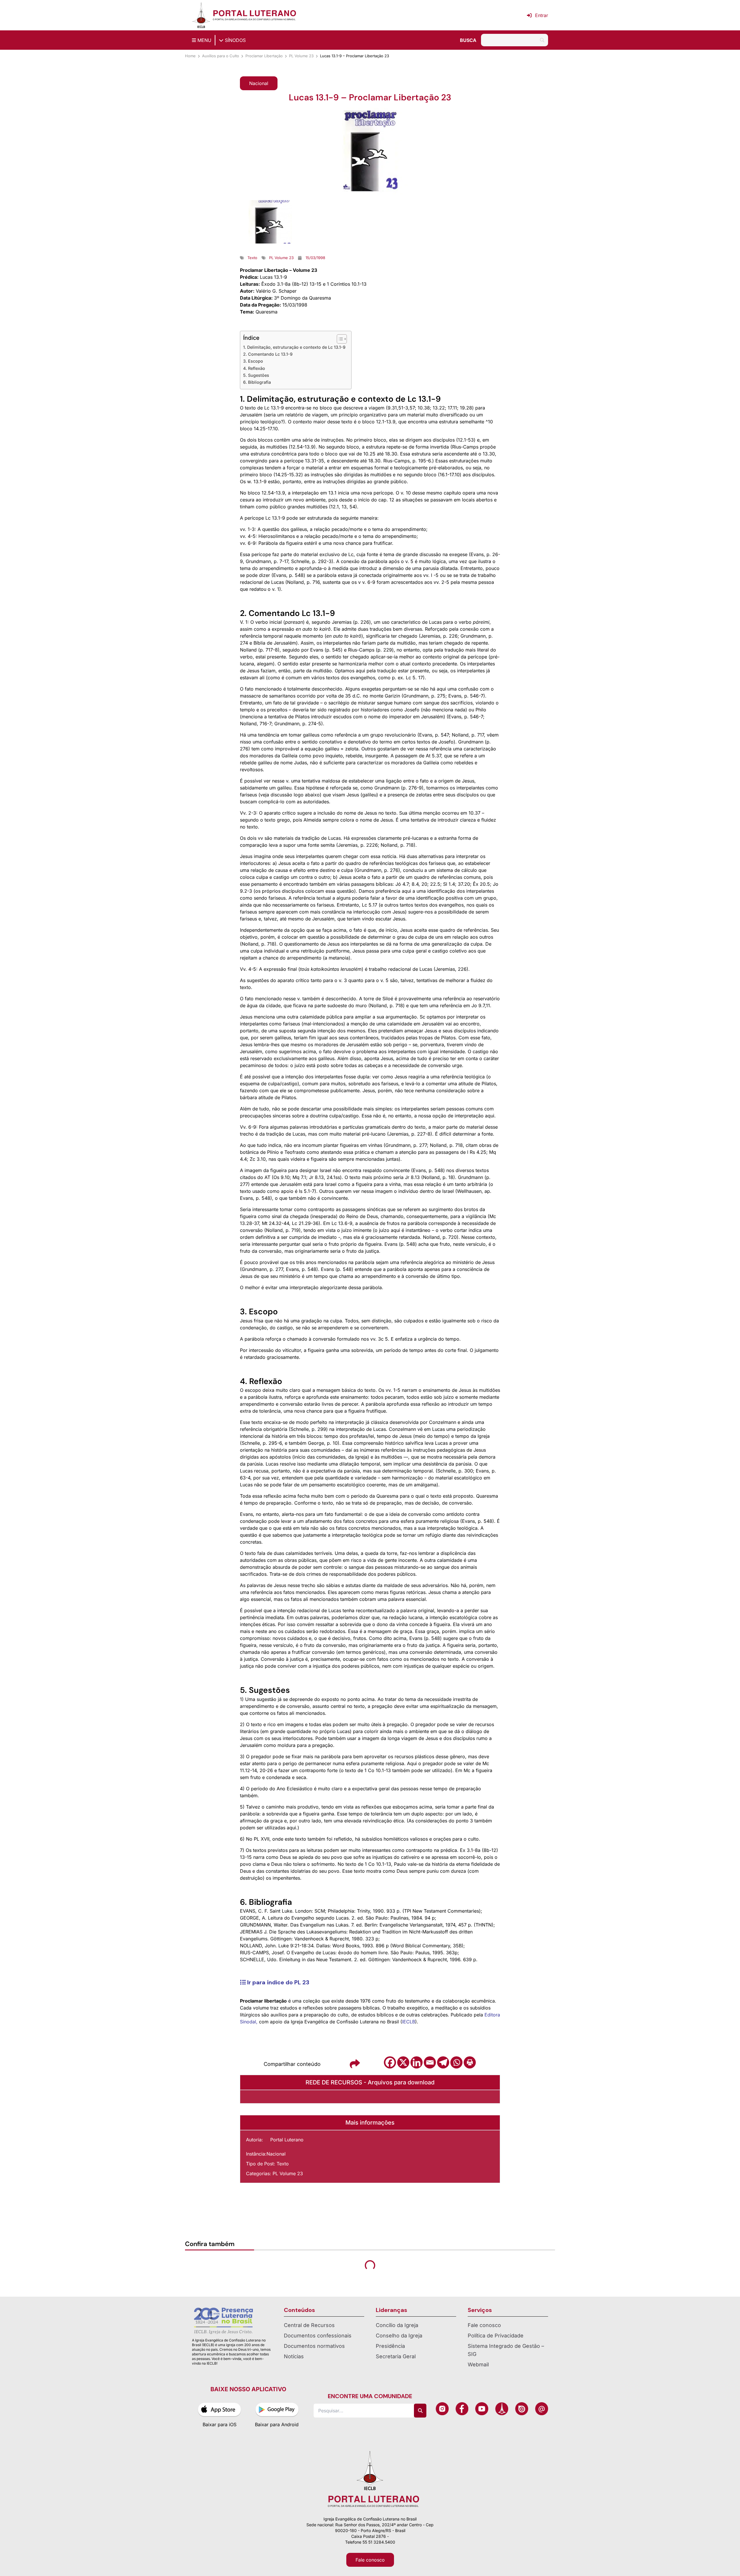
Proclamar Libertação (264, 56)
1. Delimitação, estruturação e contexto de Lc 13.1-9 (294, 347)
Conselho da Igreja (399, 2336)
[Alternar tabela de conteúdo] (339, 339)
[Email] (430, 2062)
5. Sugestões (256, 375)
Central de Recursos (309, 2325)
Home (190, 56)
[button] (259, 83)
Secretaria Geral (396, 2356)
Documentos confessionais (318, 2336)
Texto (283, 2164)
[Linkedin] (417, 2062)
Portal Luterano (287, 2140)
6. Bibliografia (257, 382)
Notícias (294, 2356)
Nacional (276, 2154)
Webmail (478, 2364)
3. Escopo (253, 361)
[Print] (470, 2062)
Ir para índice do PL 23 (277, 1982)
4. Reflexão (254, 368)
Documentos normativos (314, 2346)
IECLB (409, 2022)
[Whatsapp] (456, 2062)
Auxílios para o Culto (221, 56)
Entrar (542, 15)
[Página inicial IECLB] (201, 15)
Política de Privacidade (496, 2336)
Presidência (390, 2346)
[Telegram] (443, 2062)
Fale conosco (484, 2325)
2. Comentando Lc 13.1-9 (268, 354)
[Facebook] (390, 2062)
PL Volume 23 (301, 56)
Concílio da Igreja (397, 2325)
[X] (403, 2062)
